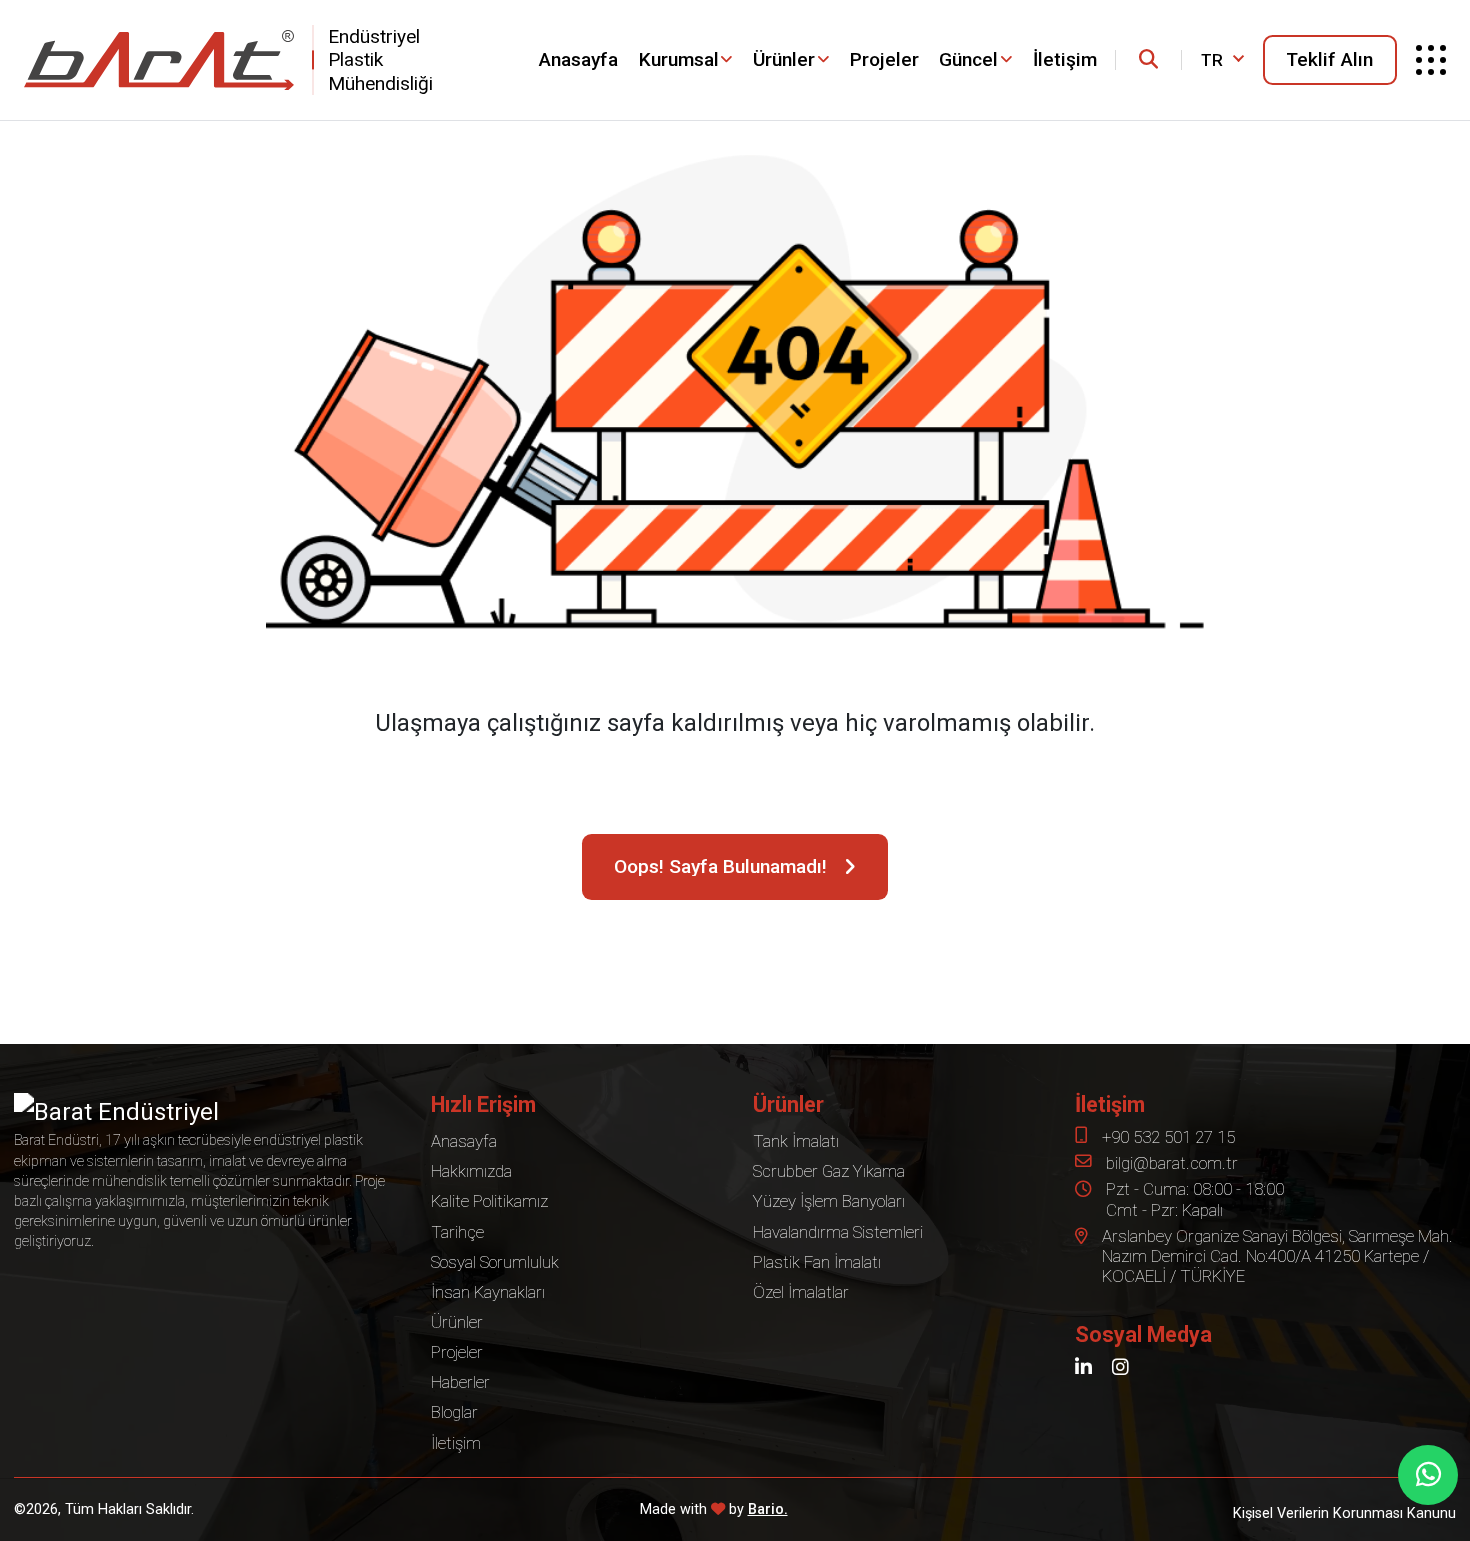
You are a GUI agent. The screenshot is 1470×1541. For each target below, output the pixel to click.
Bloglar (454, 1412)
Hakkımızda (471, 1171)
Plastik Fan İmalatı (817, 1262)
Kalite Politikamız (489, 1201)
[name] (1148, 59)
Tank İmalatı (796, 1141)
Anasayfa (578, 59)
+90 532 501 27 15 (1168, 1137)
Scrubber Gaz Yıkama (829, 1171)
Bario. (768, 1509)
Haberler (460, 1382)
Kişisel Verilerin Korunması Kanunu (1344, 1514)
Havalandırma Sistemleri (838, 1232)
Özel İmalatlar (801, 1292)
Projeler (884, 59)
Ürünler (784, 59)
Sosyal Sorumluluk (495, 1262)
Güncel (968, 59)
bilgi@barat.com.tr (1172, 1163)
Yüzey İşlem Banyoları (829, 1201)
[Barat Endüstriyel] (159, 60)
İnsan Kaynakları (488, 1292)
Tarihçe (457, 1232)
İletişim (1065, 59)
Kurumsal (679, 59)
